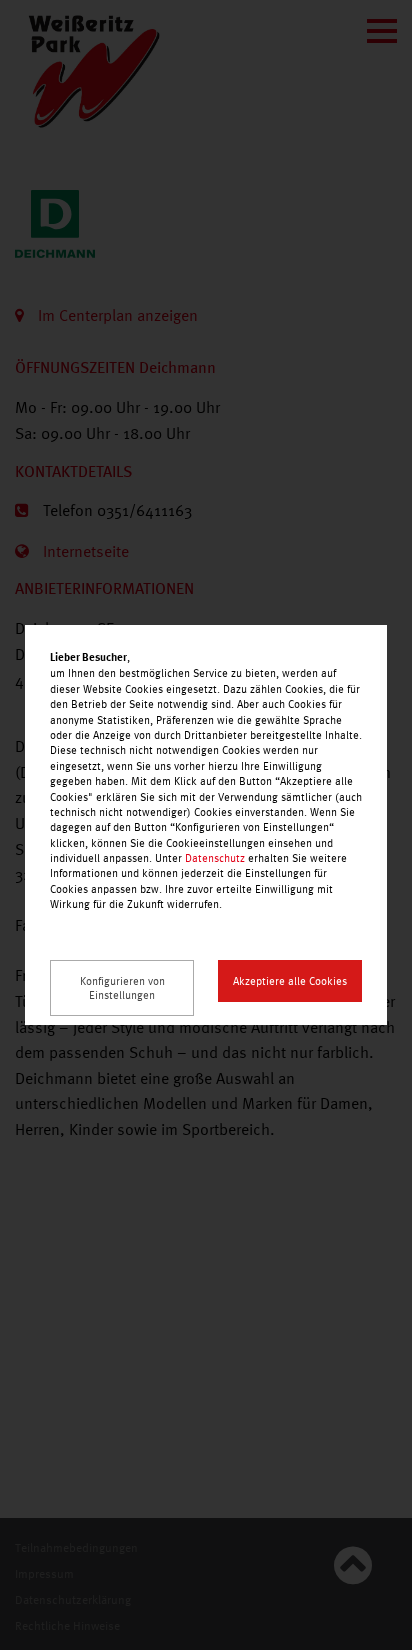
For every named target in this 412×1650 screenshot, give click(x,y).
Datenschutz (215, 858)
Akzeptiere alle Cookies (290, 981)
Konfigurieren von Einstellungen (122, 988)
